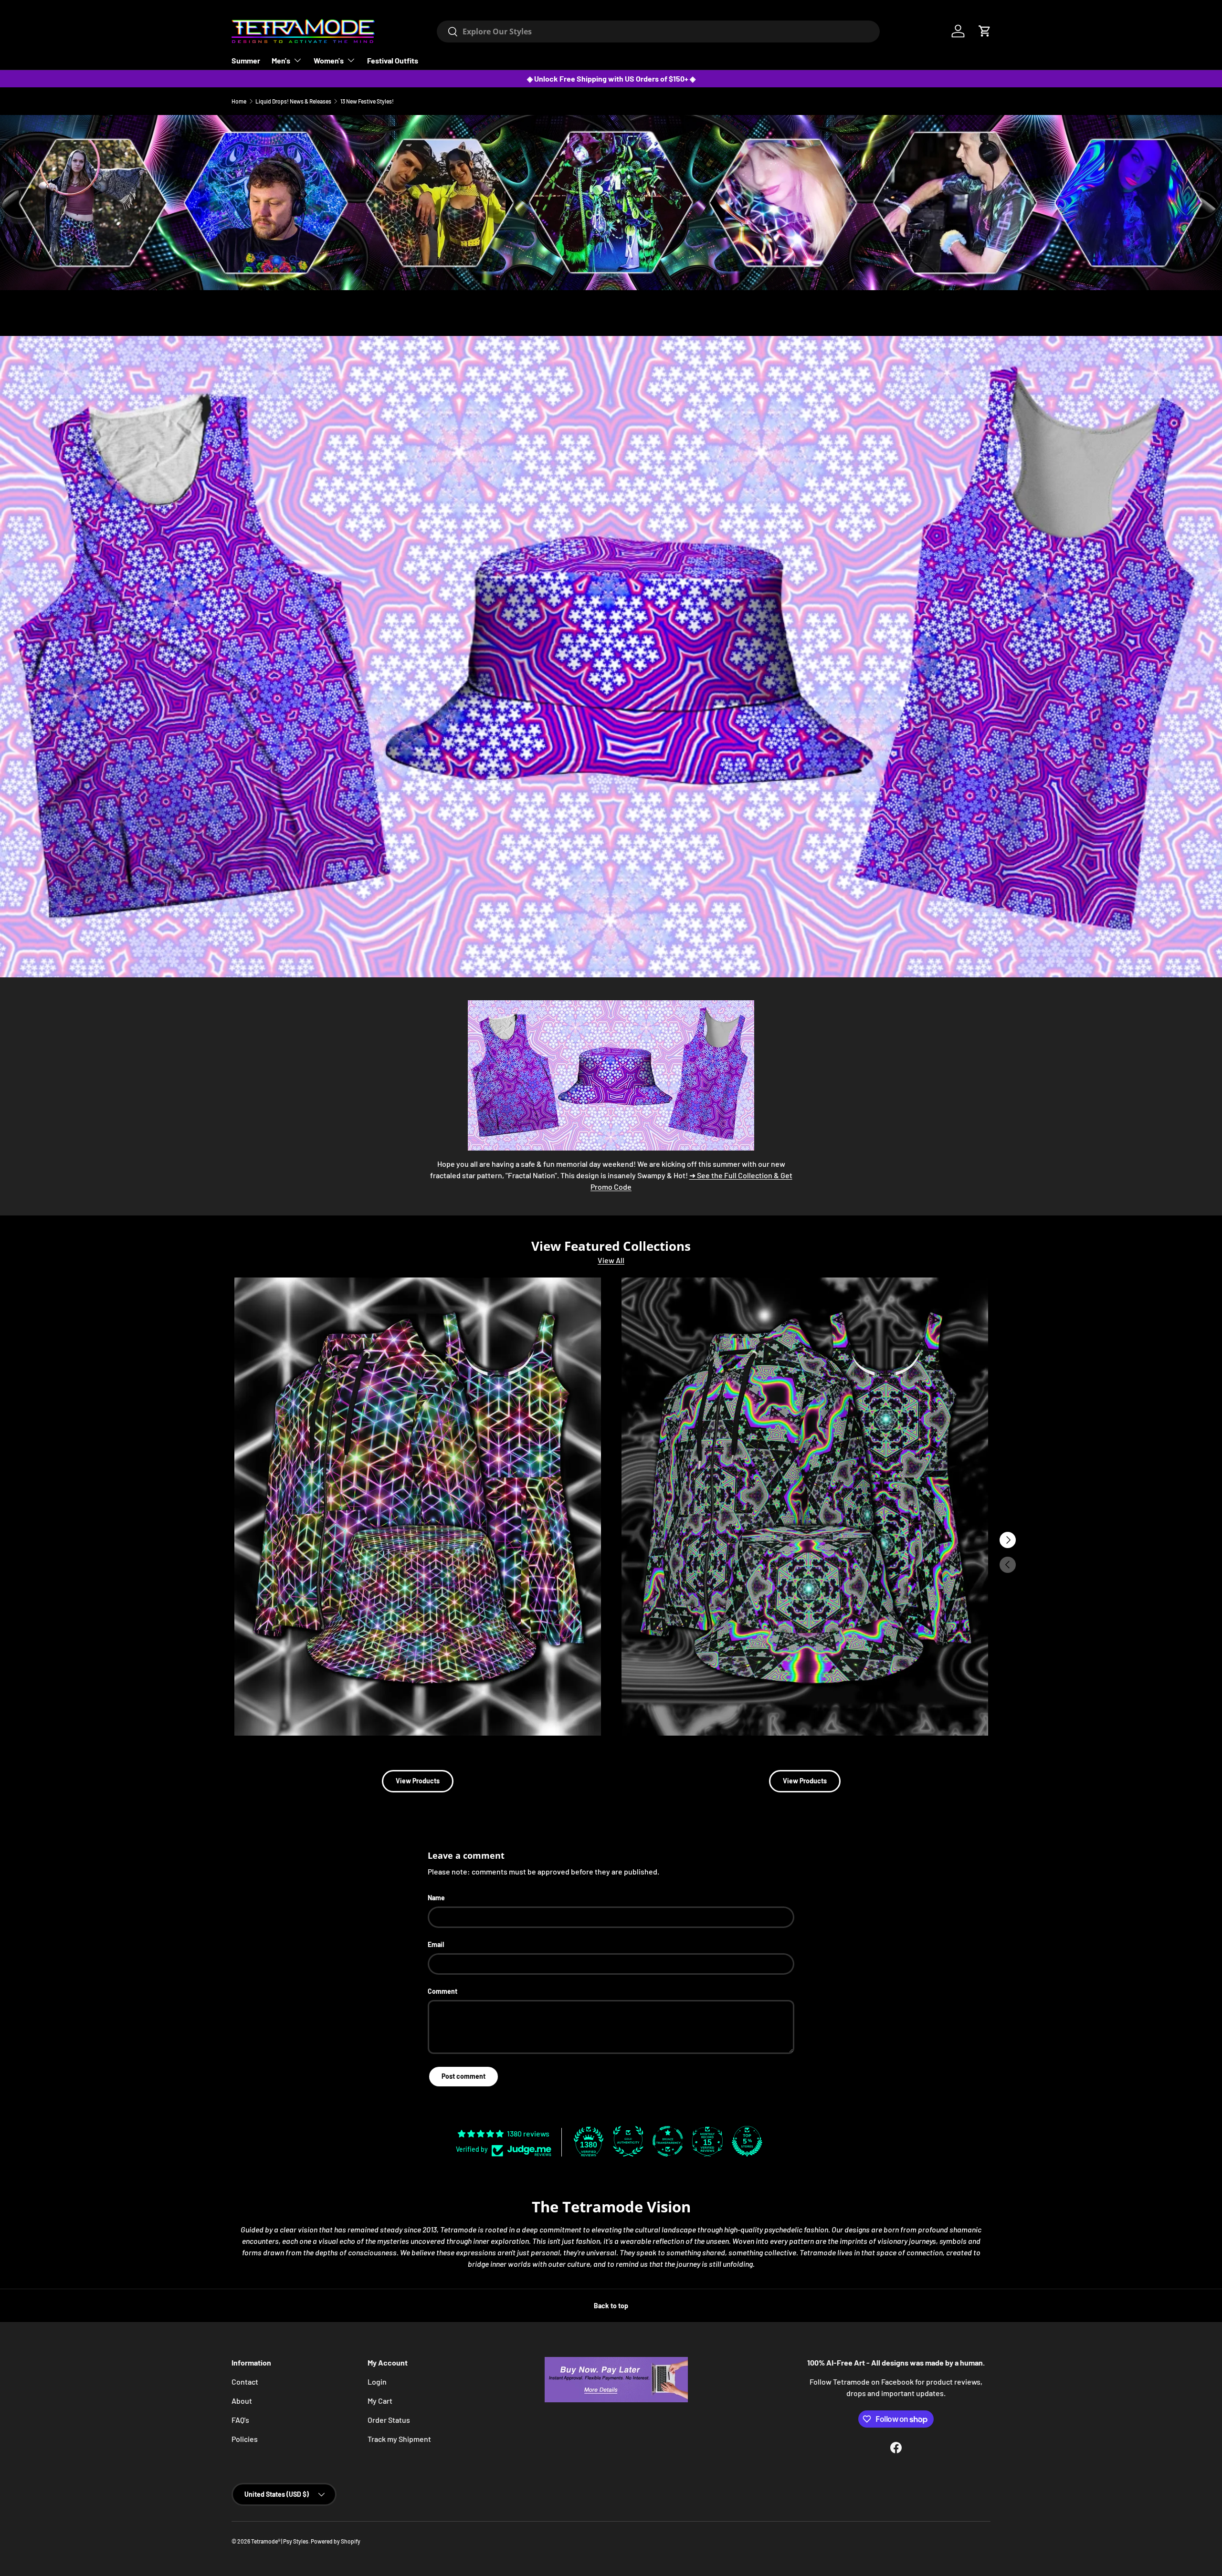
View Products (418, 1781)
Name (436, 1898)
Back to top (611, 2306)
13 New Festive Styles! (367, 101)
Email (436, 1944)
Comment (442, 1991)
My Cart (380, 2401)
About (242, 2401)
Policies (245, 2439)
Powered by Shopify (336, 2541)
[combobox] (658, 31)
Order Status (389, 2420)
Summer (246, 60)
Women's (329, 60)
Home (239, 101)
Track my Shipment (399, 2439)
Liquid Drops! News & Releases (293, 101)
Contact (245, 2382)
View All (611, 1260)
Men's (281, 60)
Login (377, 2382)
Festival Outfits (393, 60)
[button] (985, 31)
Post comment (464, 2076)
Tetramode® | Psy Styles (280, 2541)
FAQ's (240, 2420)
